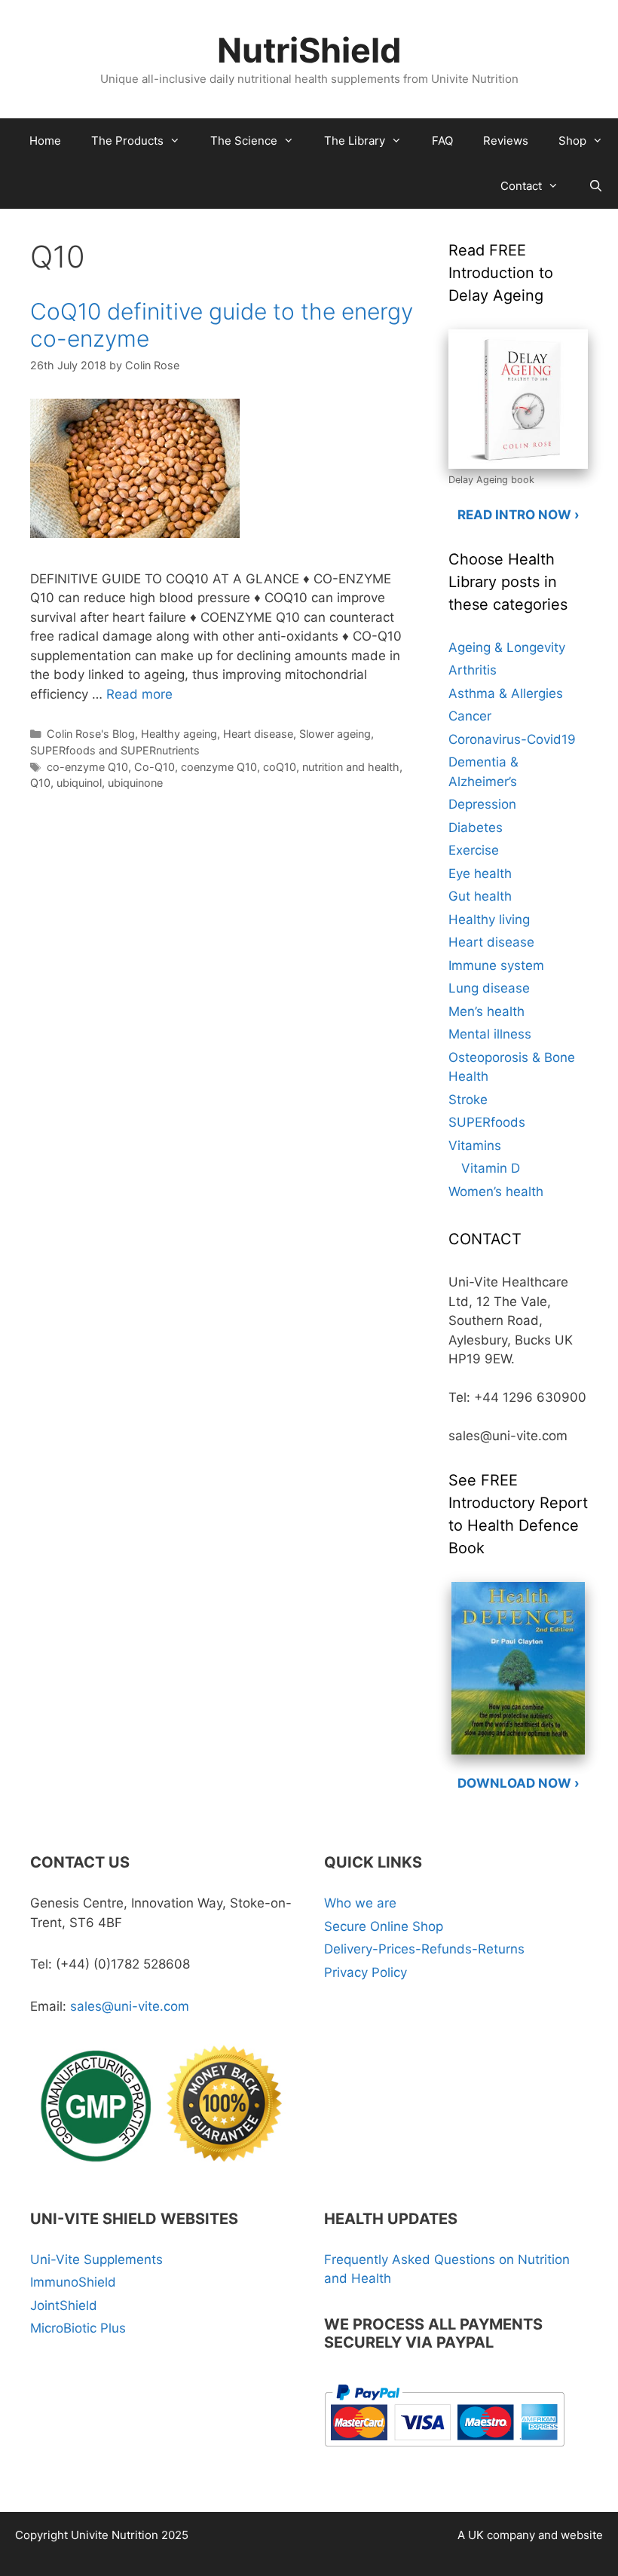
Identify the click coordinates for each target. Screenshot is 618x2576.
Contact (521, 186)
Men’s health (486, 1011)
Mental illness (490, 1034)
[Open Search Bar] (596, 186)
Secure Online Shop (384, 1926)
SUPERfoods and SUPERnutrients (115, 750)
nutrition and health (351, 767)
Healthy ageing (179, 734)
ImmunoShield (73, 2282)
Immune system (496, 965)
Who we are (360, 1903)
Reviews (506, 141)
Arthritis (473, 670)
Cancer (470, 716)
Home (45, 141)
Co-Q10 (154, 767)
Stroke (468, 1100)
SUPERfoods (487, 1122)
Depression (482, 804)
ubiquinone (135, 783)
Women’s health (496, 1192)
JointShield (64, 2305)
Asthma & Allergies (506, 693)
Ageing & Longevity (507, 647)
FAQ (442, 141)
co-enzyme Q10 (87, 767)
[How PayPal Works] (444, 2452)
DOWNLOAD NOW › (519, 1783)
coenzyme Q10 (219, 767)
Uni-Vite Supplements (96, 2259)
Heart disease (258, 734)
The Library (355, 141)
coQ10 (280, 767)
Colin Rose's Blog (91, 734)
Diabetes (476, 828)
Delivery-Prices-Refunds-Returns (424, 1949)
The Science (244, 141)
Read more (139, 694)
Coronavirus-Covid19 (512, 739)
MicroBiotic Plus (78, 2328)
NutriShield (309, 50)
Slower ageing (335, 734)
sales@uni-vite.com (130, 2006)
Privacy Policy (366, 1972)
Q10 (40, 783)
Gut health (480, 896)
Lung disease (489, 988)
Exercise (474, 850)
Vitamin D (491, 1168)
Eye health (480, 873)
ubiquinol (79, 783)
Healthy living (489, 919)
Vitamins (475, 1146)
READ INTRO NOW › (519, 515)
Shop (572, 141)
